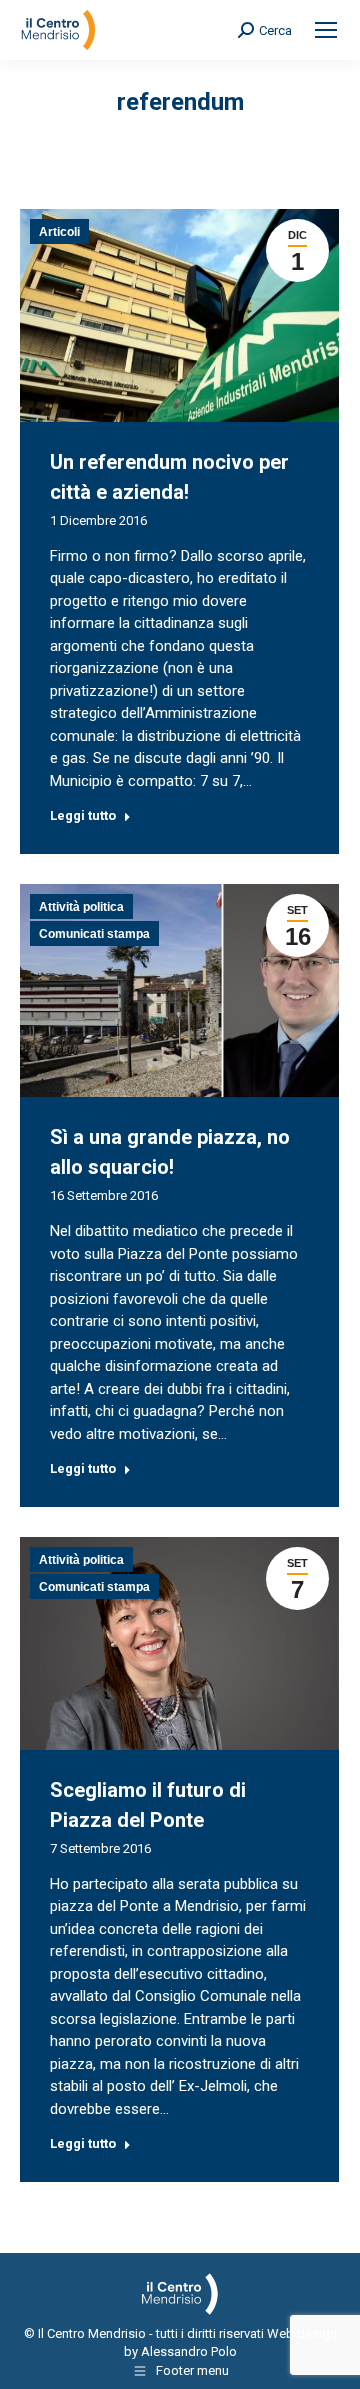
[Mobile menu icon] (326, 30)
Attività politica (81, 907)
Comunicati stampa (94, 934)
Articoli (59, 232)
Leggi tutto (83, 815)
